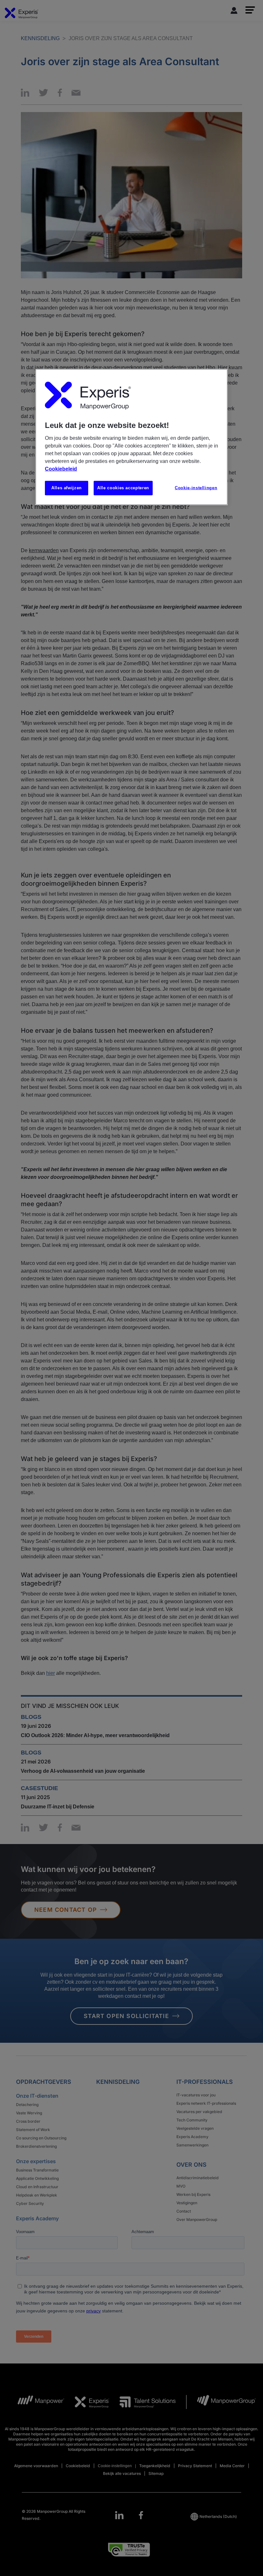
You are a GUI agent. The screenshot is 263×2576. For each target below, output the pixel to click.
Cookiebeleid (61, 469)
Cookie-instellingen (196, 488)
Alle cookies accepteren (123, 488)
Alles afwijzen (67, 488)
